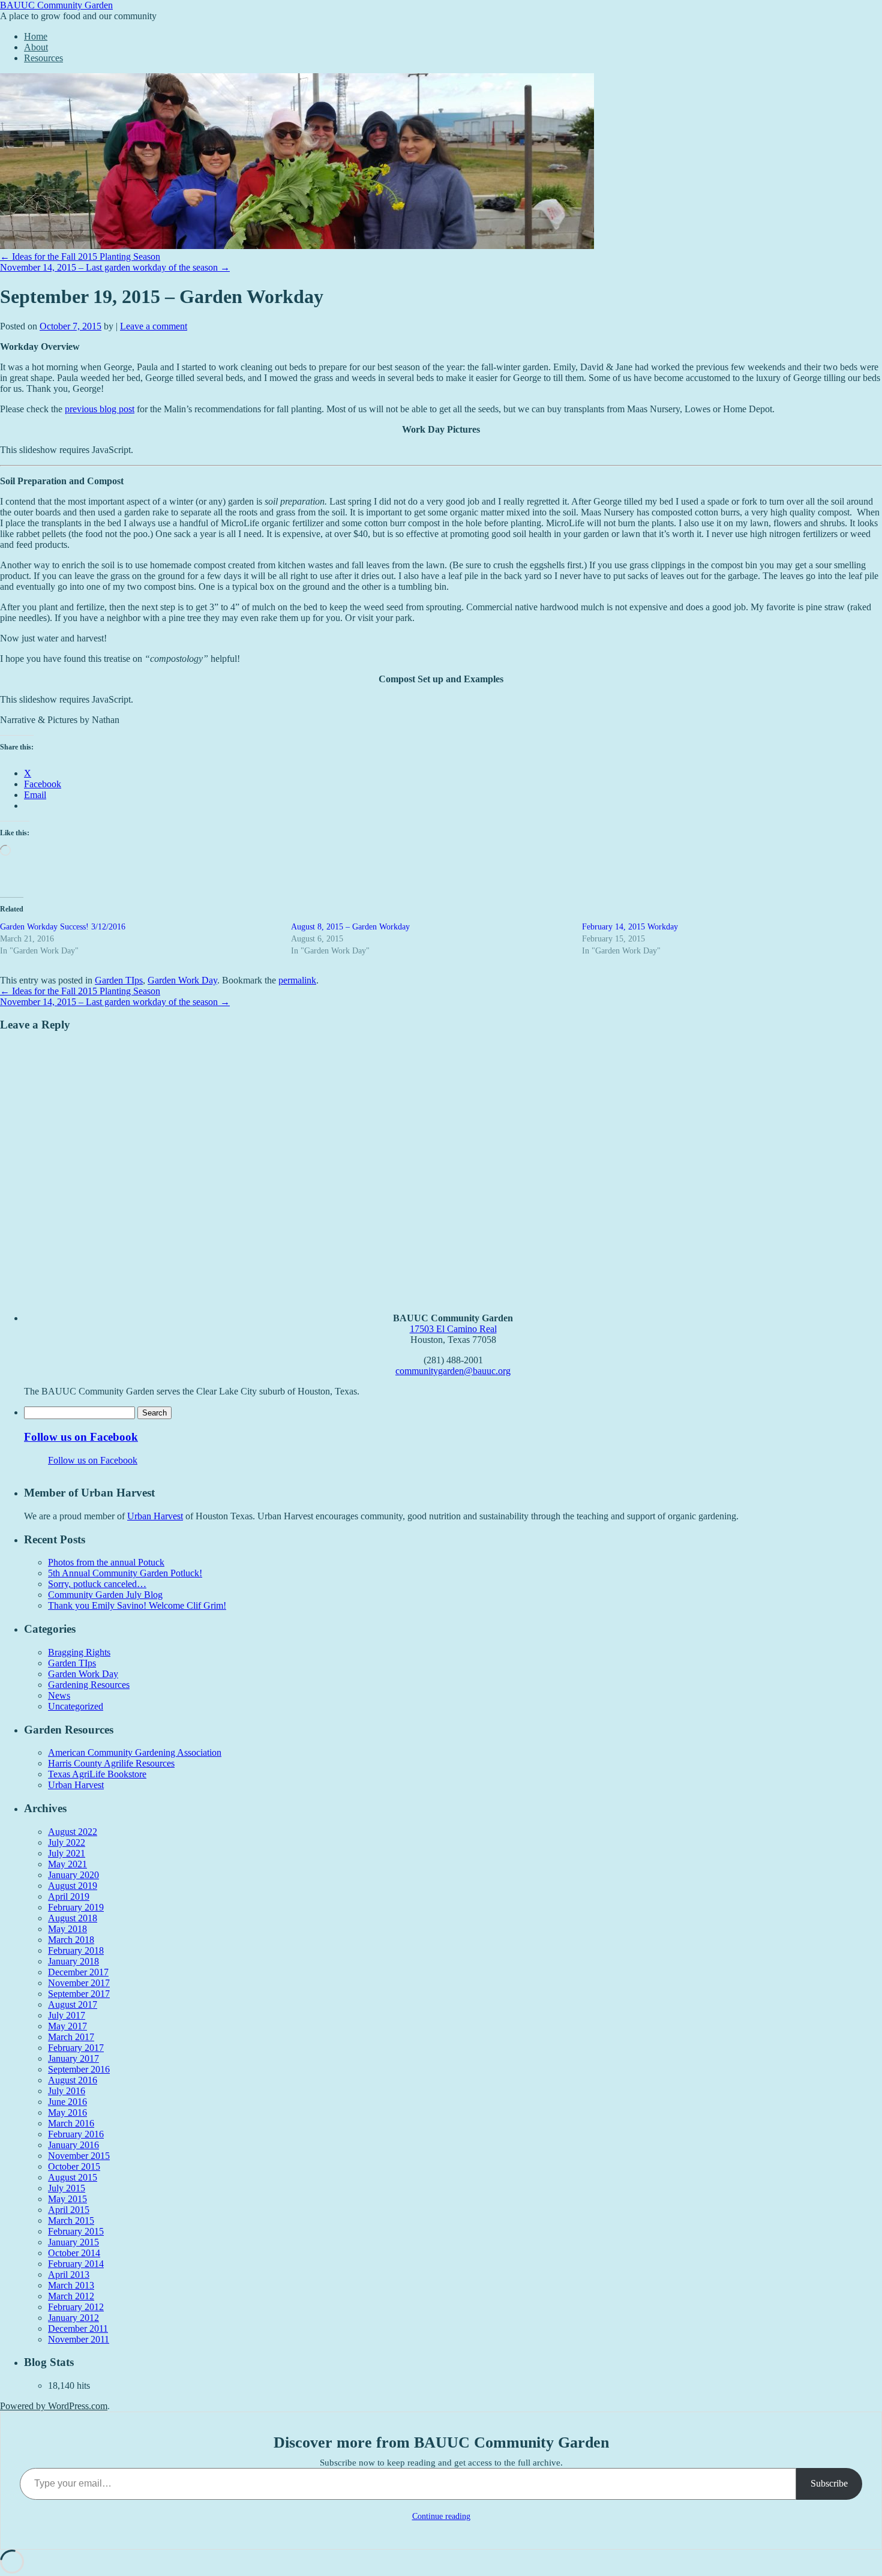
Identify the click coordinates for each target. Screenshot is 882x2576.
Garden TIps (119, 980)
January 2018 (73, 1961)
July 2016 (67, 2091)
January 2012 (73, 2318)
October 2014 (74, 2253)
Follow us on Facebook (81, 1437)
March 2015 (71, 2220)
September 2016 (79, 2069)
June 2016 (67, 2102)
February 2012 (76, 2307)
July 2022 (67, 1842)
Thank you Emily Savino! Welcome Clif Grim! (137, 1605)
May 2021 (67, 1864)
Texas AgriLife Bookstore (97, 1774)
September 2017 (79, 1994)
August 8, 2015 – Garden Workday (350, 927)
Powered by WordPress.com (54, 2406)
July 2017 (67, 2015)
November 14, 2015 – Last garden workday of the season (115, 267)
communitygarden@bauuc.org (453, 1371)
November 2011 (79, 2339)
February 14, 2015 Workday (630, 927)
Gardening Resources (89, 1685)
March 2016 (71, 2123)
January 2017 (73, 2058)
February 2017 (76, 2048)
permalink (297, 980)
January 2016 (73, 2145)
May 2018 (67, 1929)
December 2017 (78, 1972)
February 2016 (76, 2134)
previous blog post (100, 409)
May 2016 (67, 2112)
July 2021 (67, 1853)
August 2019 (73, 1886)
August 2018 (73, 1918)
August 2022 (73, 1832)
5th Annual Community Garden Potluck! (125, 1573)
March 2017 (71, 2037)
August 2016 (73, 2080)
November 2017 (79, 1983)
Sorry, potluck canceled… (97, 1584)
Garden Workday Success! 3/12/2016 (63, 927)
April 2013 (69, 2274)
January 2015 (73, 2242)
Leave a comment (154, 326)
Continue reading (441, 2516)
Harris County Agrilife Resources (111, 1763)
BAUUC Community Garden (56, 5)
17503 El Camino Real (453, 1329)
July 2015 (67, 2188)
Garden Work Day (182, 980)
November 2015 (79, 2156)
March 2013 (71, 2285)
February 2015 (76, 2231)
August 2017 (73, 2004)
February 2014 (76, 2264)
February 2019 (76, 1907)
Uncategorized (76, 1706)
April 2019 (69, 1896)
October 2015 (74, 2166)
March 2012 (71, 2296)
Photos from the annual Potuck (106, 1562)
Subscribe (829, 2483)
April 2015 (69, 2210)
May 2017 (67, 2026)
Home (36, 36)
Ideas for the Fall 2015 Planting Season (80, 257)
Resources (43, 58)
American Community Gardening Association (135, 1752)
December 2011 (78, 2328)
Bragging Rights (79, 1652)
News (59, 1695)
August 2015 (73, 2177)
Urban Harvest (155, 1516)
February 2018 (76, 1950)
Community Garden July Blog (105, 1595)
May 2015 (67, 2199)
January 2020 (73, 1875)
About (36, 47)
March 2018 (71, 1940)
